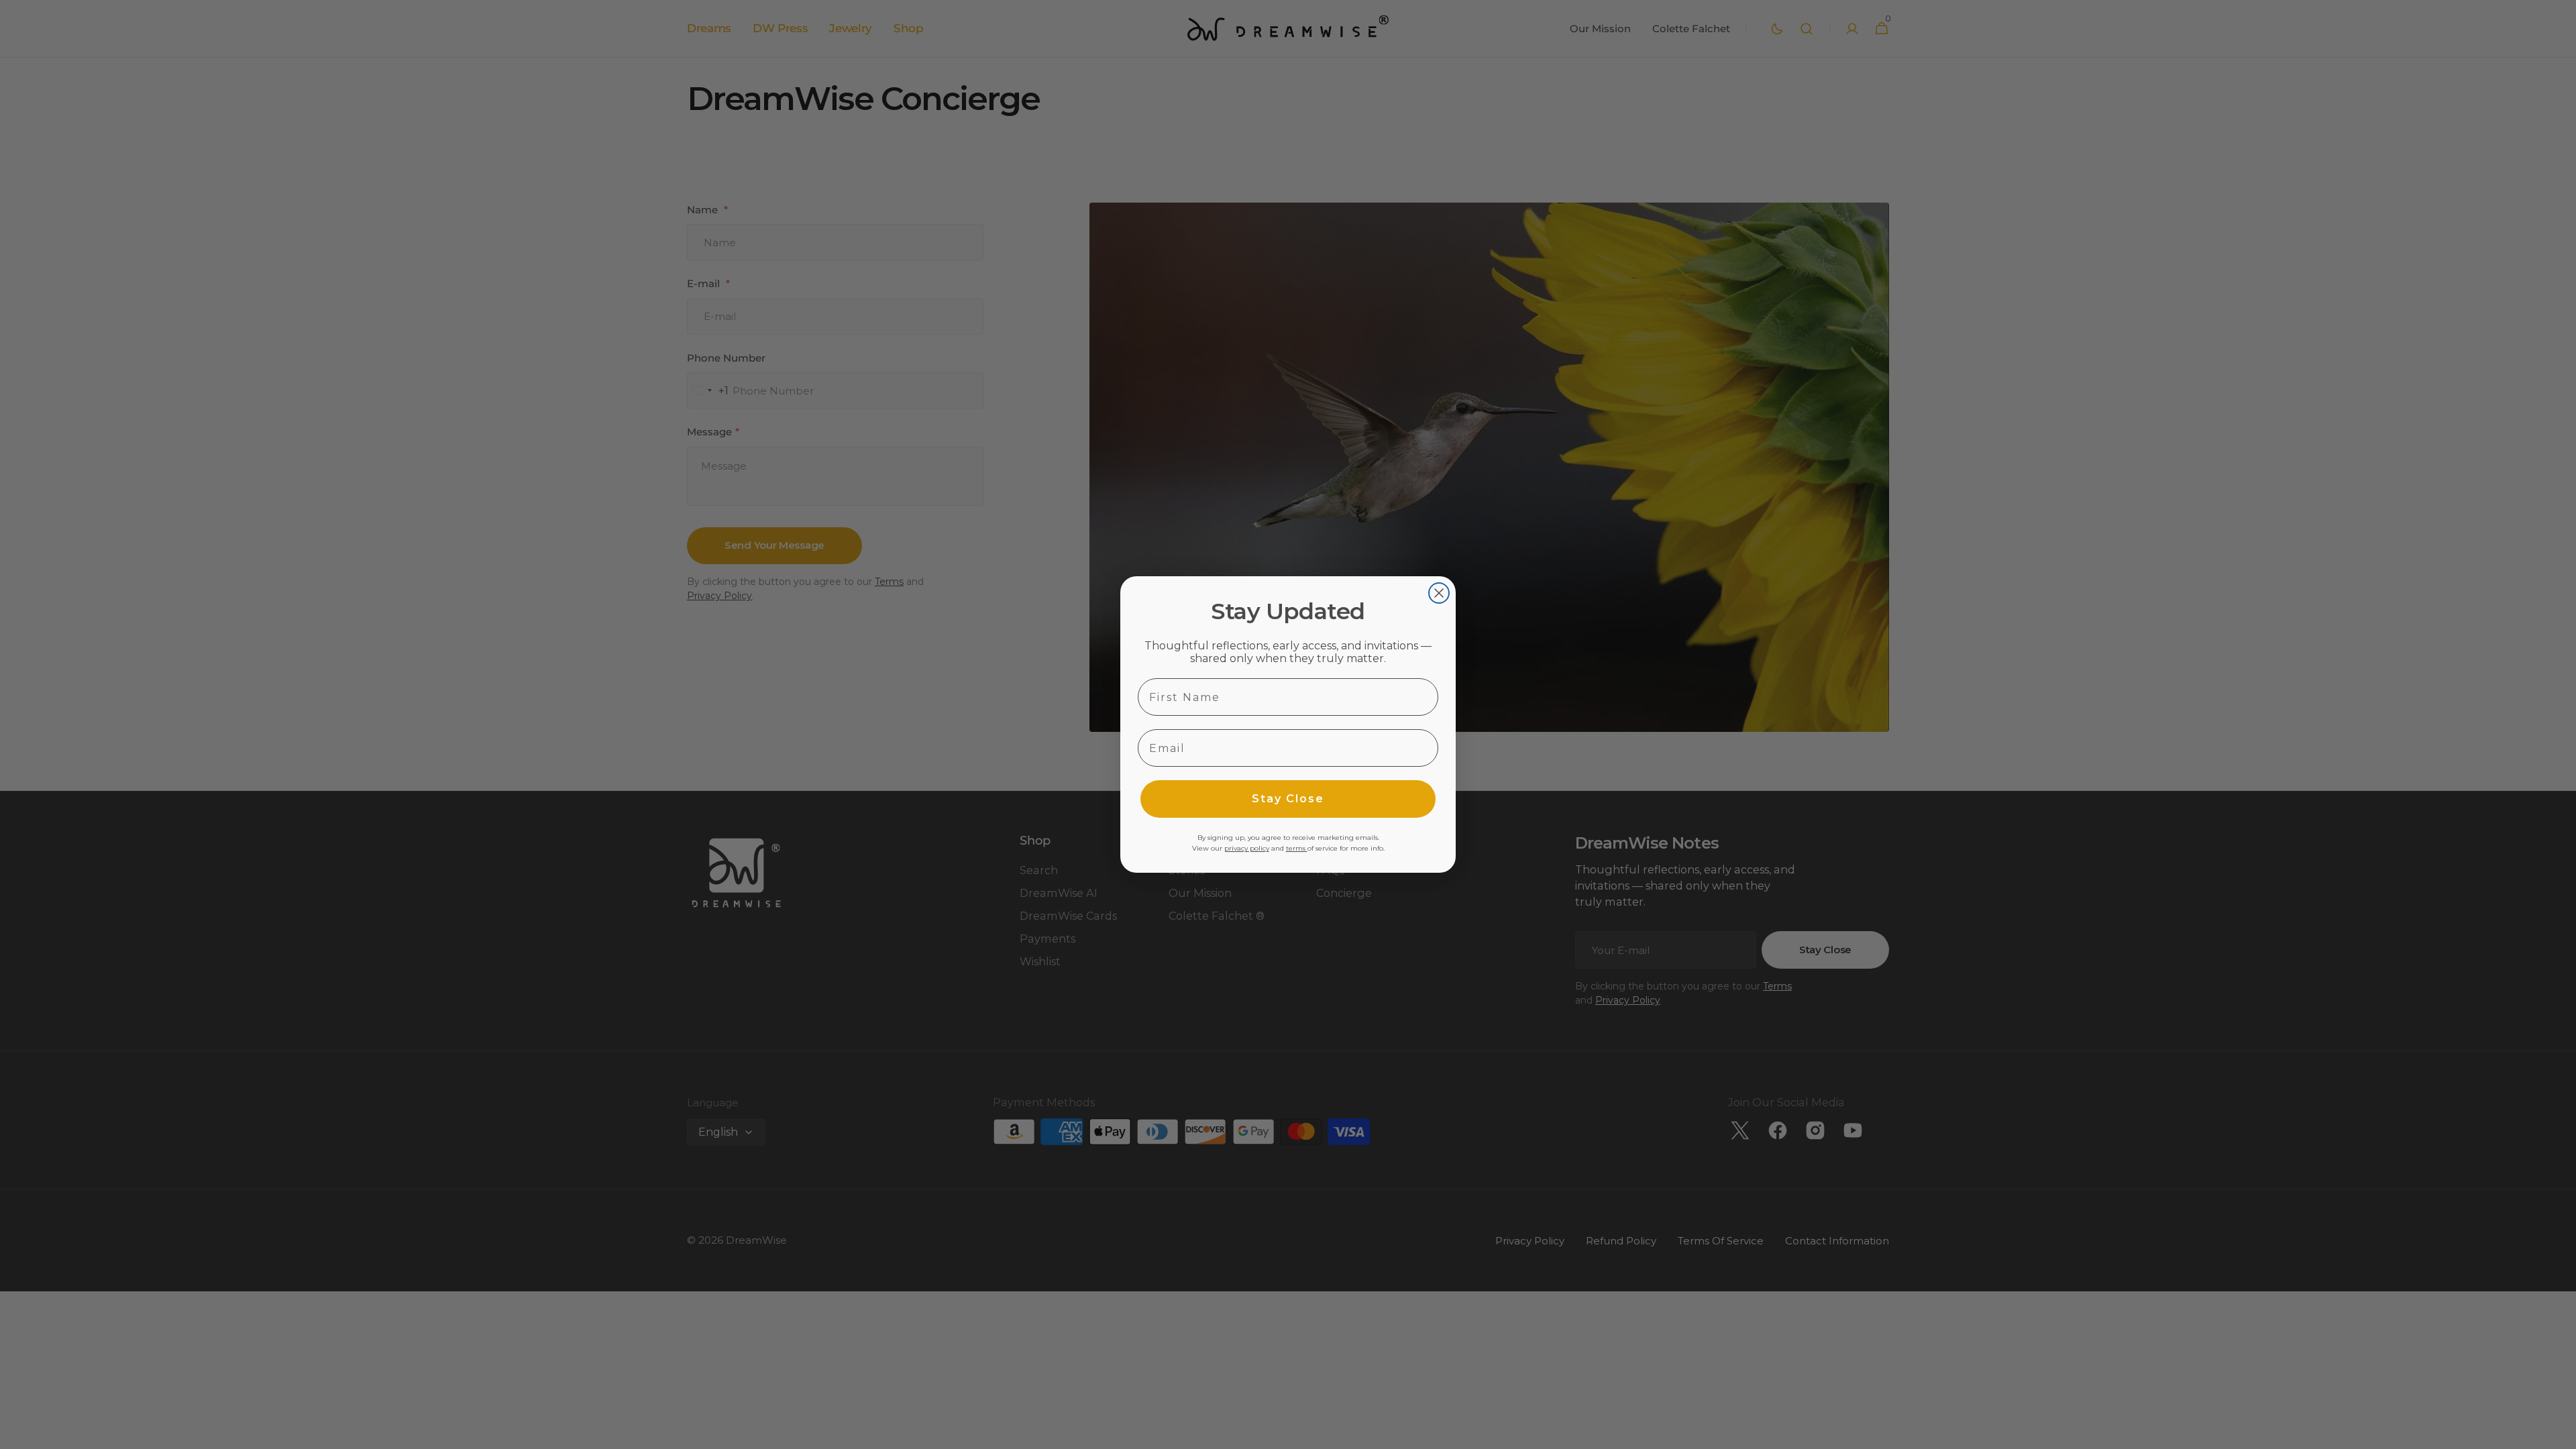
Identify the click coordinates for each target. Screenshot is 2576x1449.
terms (1297, 848)
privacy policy (1247, 848)
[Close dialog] (1439, 593)
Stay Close (1288, 799)
